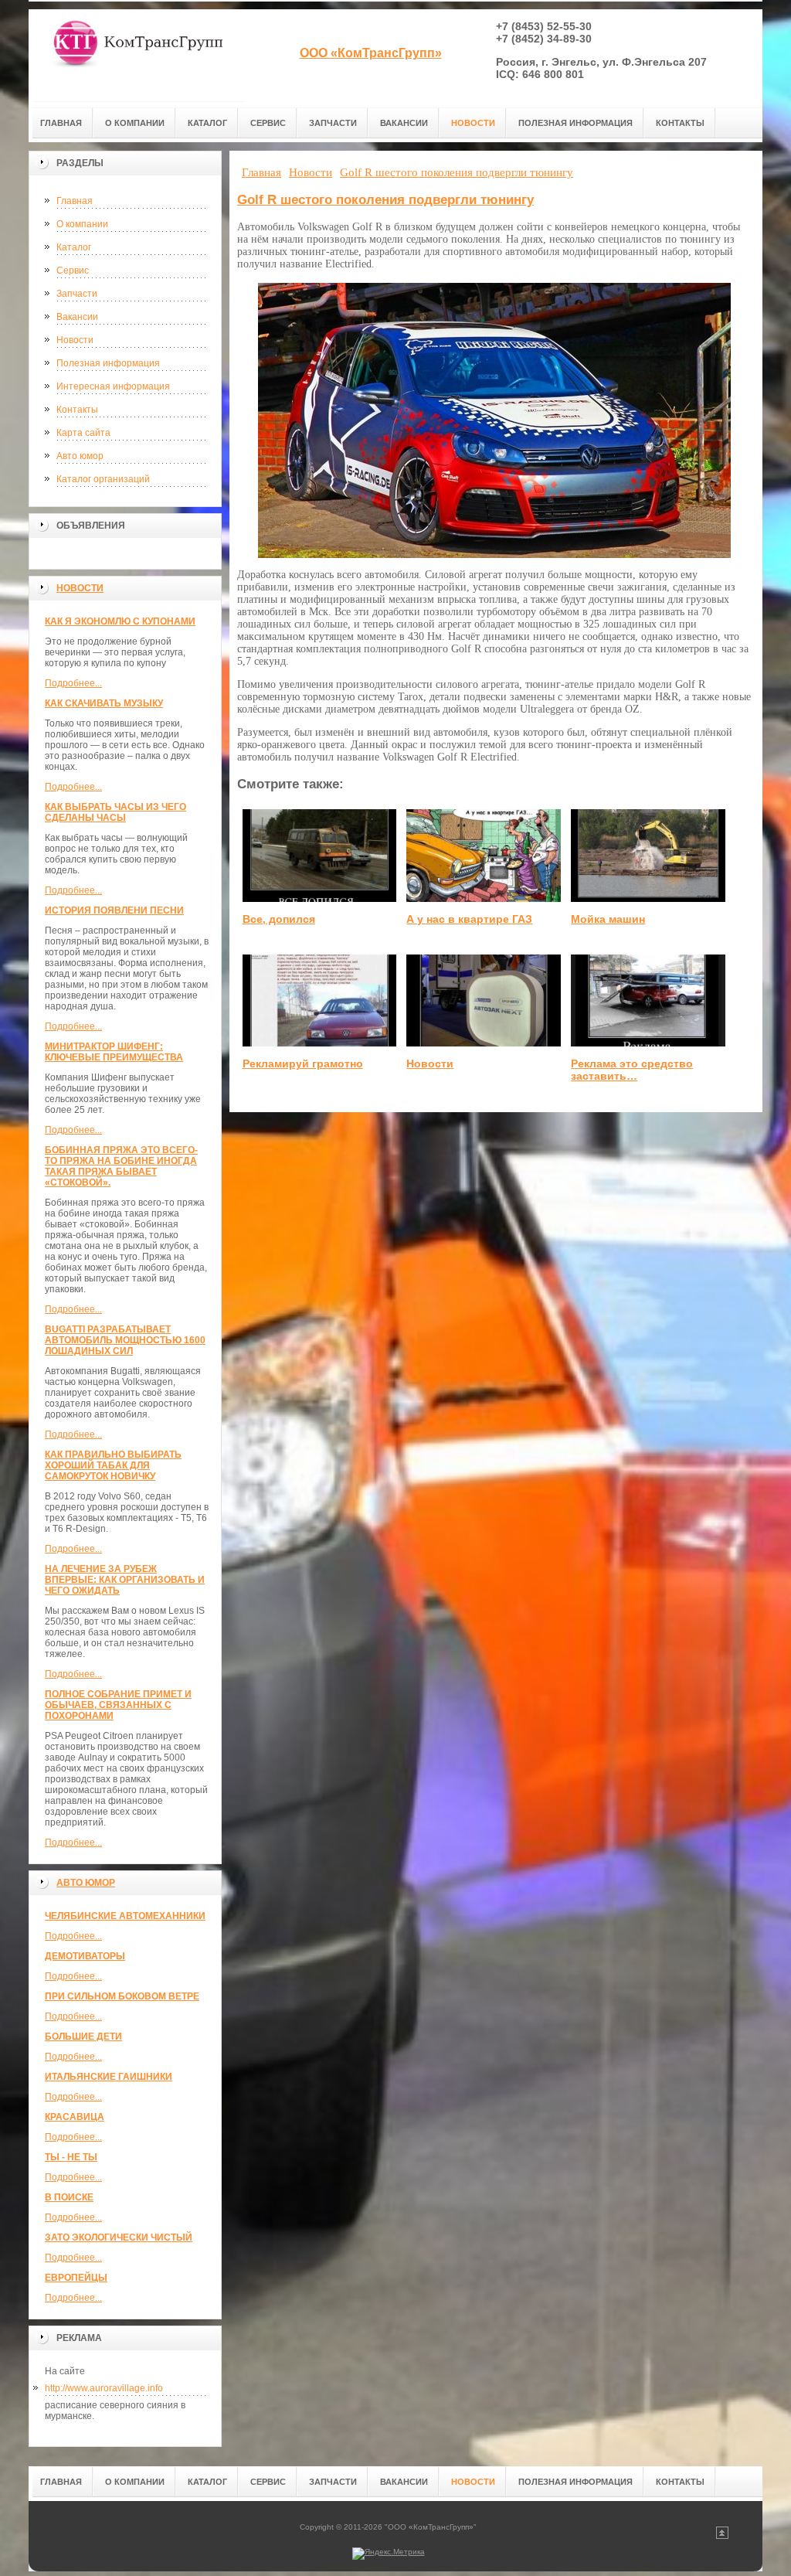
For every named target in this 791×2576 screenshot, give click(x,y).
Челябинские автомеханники (125, 1916)
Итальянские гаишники (109, 2077)
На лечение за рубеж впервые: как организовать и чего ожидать (125, 1580)
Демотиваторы (85, 1956)
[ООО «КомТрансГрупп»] (137, 55)
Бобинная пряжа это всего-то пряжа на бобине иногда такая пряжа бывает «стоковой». (121, 1166)
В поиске (69, 2197)
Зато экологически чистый (119, 2237)
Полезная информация (108, 363)
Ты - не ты (71, 2157)
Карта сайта (83, 433)
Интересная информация (113, 386)
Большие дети (83, 2037)
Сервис (73, 271)
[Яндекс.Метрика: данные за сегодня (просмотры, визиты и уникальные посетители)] (389, 2554)
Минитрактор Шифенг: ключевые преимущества (114, 1052)
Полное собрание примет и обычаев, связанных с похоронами (118, 1705)
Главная (75, 201)
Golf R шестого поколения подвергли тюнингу (385, 200)
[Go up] (722, 2536)
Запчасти (77, 294)
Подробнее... (73, 683)
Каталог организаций (103, 479)
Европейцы (76, 2278)
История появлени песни (114, 910)
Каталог (74, 247)
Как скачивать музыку (104, 703)
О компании (82, 224)
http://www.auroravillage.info (104, 2388)
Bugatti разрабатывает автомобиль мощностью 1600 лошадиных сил (125, 1340)
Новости (75, 340)
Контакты (77, 410)
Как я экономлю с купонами (120, 621)
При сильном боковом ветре (122, 1996)
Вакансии (77, 317)
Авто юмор (80, 456)
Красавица (75, 2117)
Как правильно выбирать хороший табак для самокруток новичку (113, 1465)
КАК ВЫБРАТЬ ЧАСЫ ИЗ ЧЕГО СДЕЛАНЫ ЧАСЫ (115, 812)
